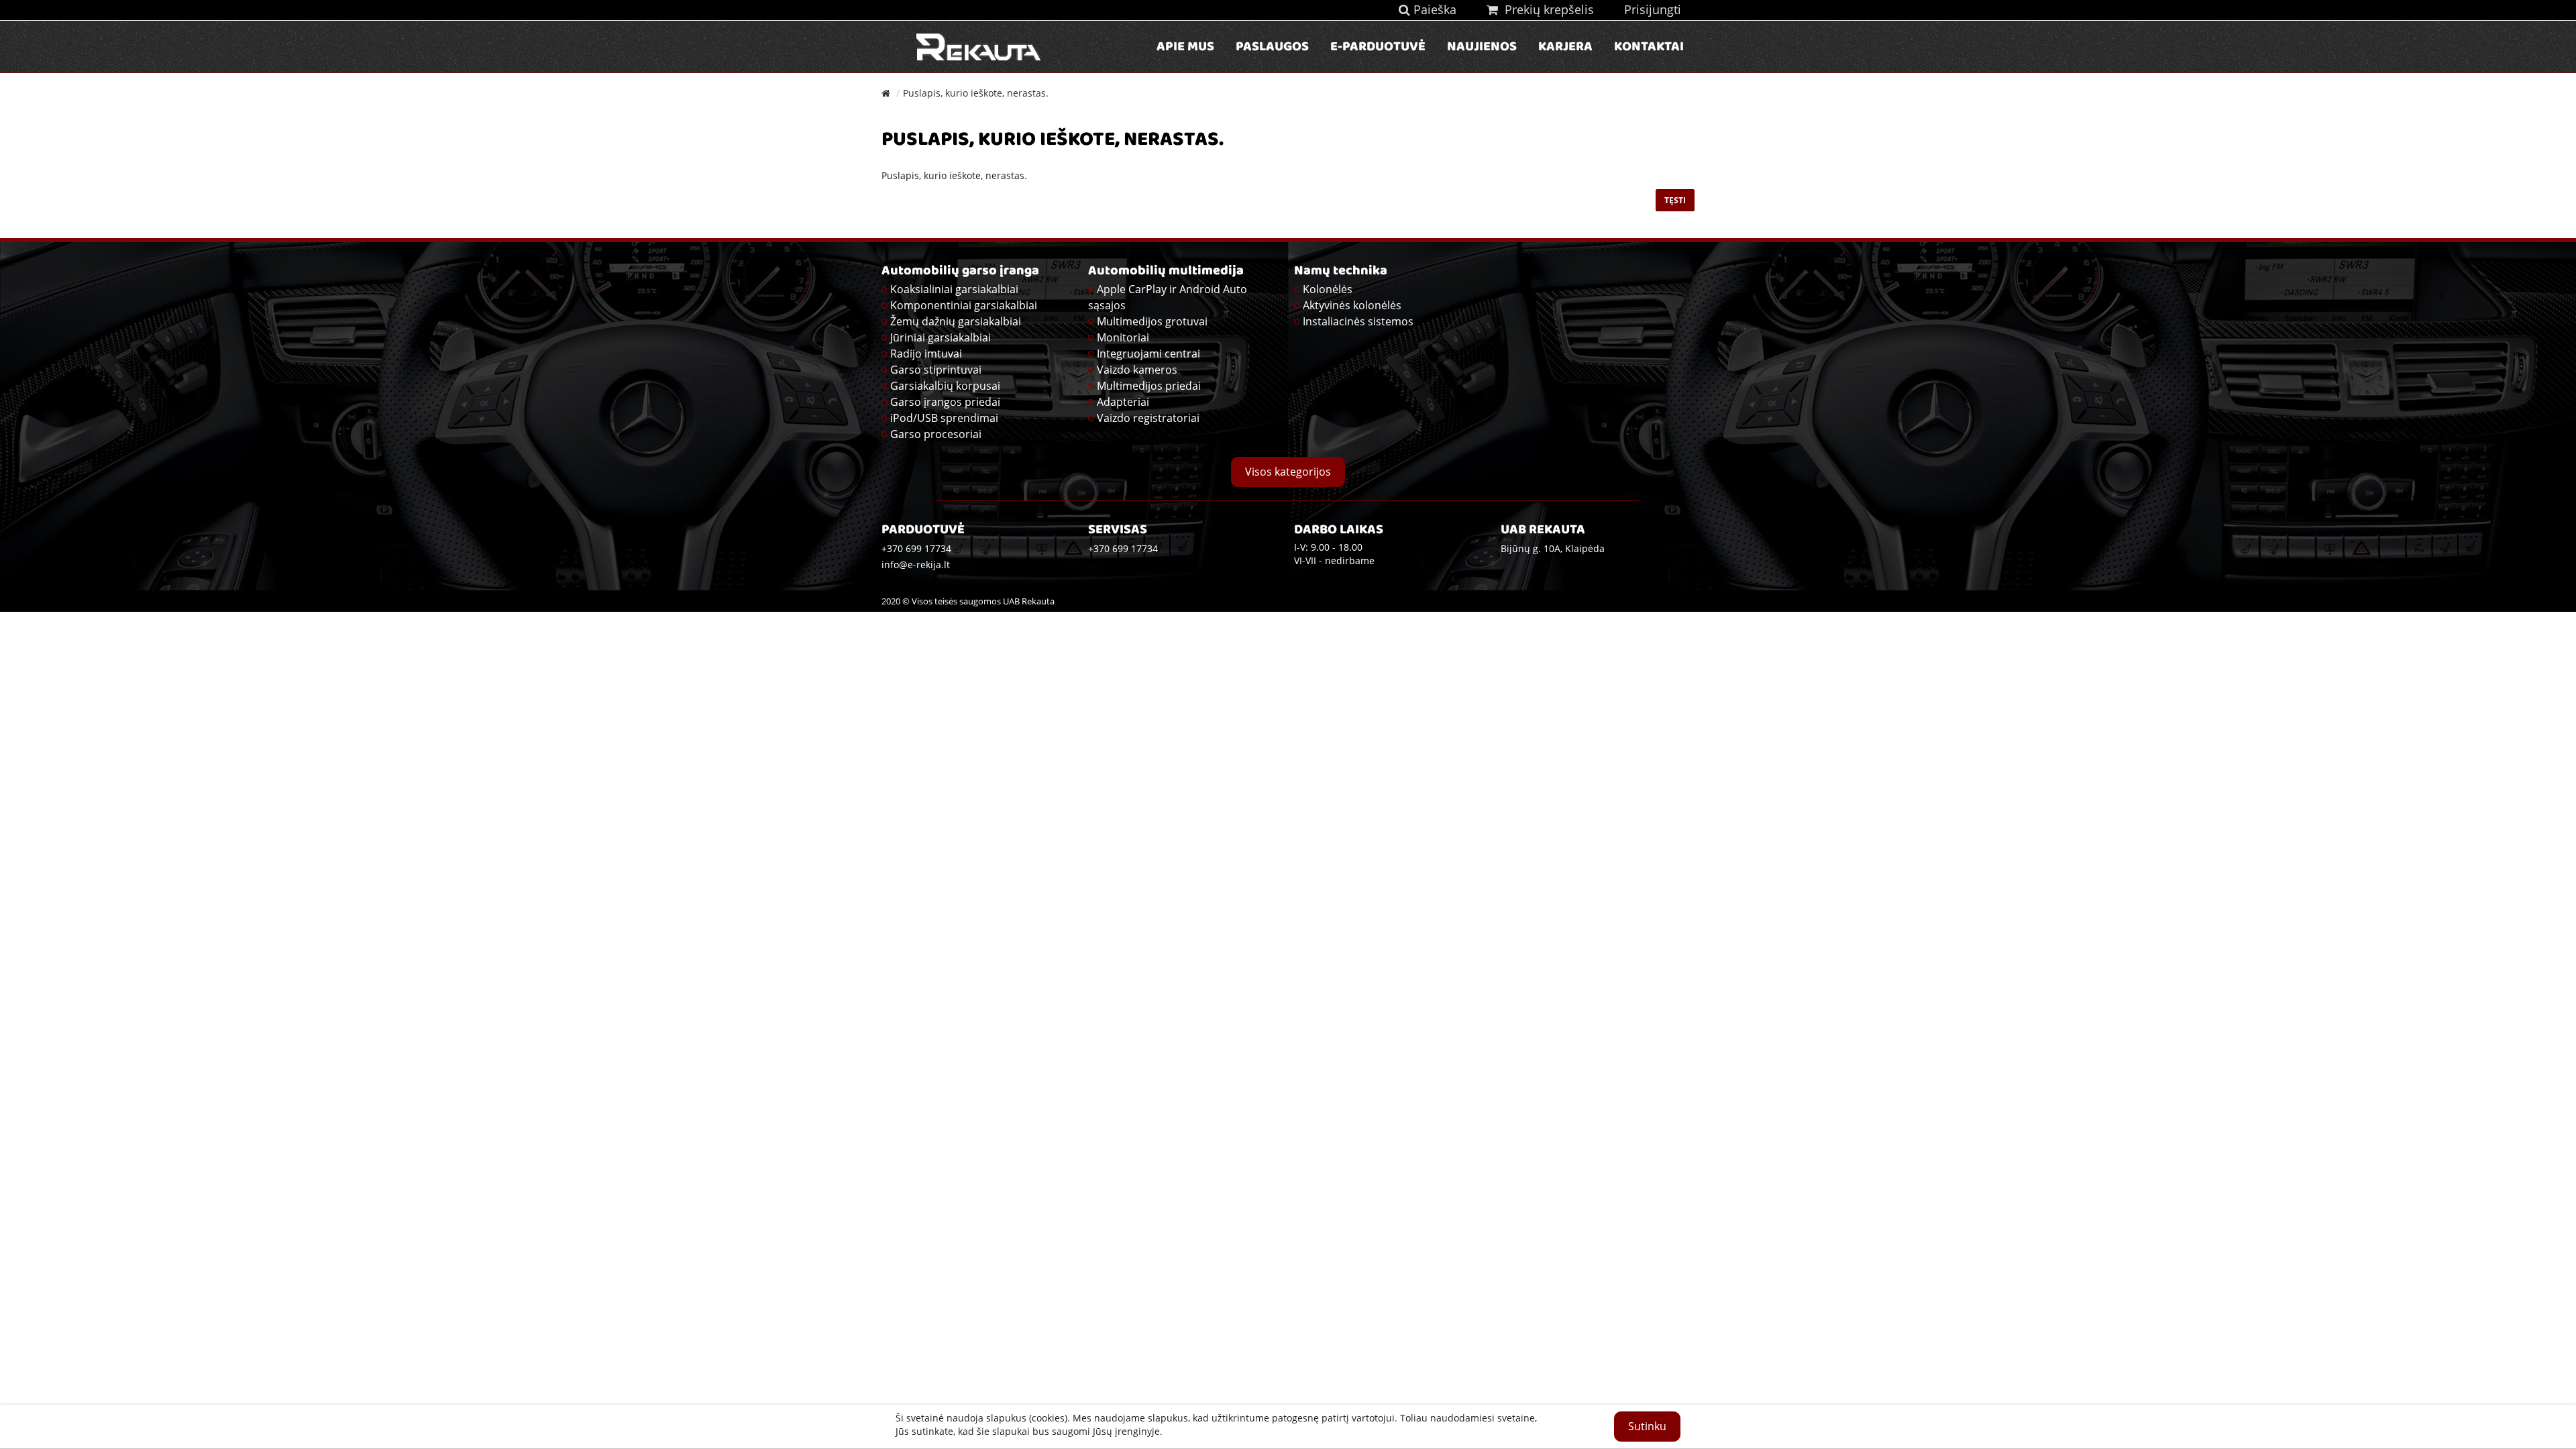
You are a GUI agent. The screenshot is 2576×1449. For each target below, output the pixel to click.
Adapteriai (1123, 402)
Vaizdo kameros (1137, 370)
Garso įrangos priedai (945, 402)
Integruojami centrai (1148, 354)
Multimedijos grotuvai (1152, 321)
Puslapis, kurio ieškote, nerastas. (976, 93)
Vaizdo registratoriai (1148, 418)
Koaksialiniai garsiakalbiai (954, 289)
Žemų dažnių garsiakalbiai (956, 321)
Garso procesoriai (936, 434)
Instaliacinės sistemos (1358, 321)
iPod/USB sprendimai (944, 418)
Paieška (1433, 9)
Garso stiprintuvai (936, 370)
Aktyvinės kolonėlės (1352, 305)
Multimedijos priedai (1149, 386)
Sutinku (1647, 1426)
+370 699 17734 (1123, 548)
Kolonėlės (1328, 289)
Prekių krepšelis (1546, 9)
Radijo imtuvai (926, 354)
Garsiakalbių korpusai (945, 386)
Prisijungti (1653, 9)
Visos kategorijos (1288, 472)
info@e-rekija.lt (916, 565)
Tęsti (1675, 200)
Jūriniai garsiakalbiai (941, 337)
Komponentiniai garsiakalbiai (964, 305)
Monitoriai (1123, 337)
